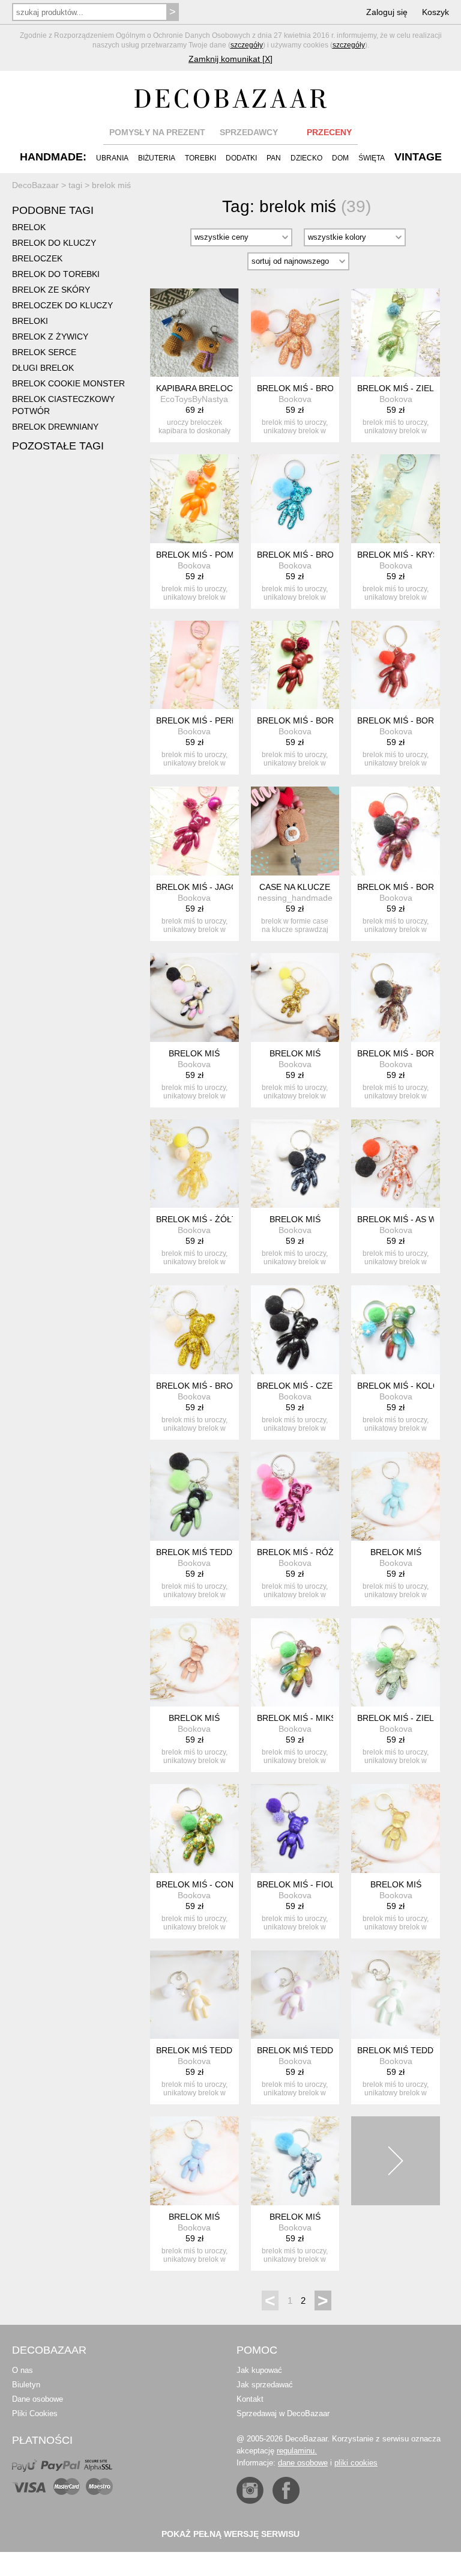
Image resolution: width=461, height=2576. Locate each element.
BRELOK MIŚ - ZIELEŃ (401, 388)
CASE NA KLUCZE (295, 887)
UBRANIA (112, 158)
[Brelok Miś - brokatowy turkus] (295, 499)
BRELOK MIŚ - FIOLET (301, 1884)
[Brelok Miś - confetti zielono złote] (194, 1828)
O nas (23, 2370)
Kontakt (250, 2399)
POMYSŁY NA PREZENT (157, 132)
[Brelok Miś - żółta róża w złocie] (194, 1164)
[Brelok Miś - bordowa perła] (396, 665)
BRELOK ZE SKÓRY (51, 290)
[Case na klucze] (295, 831)
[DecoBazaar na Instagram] (250, 2490)
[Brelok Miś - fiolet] (295, 1828)
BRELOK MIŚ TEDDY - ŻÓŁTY (215, 2050)
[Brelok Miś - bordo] (295, 665)
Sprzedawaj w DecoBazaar (283, 2413)
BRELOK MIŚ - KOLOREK (407, 1386)
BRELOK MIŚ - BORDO (302, 720)
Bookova (295, 399)
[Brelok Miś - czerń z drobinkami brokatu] (295, 1330)
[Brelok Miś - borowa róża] (396, 831)
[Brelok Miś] (194, 997)
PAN (274, 158)
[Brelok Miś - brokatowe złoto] (194, 1330)
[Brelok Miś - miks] (295, 1663)
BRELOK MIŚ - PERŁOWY (206, 720)
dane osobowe (303, 2463)
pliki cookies (356, 2463)
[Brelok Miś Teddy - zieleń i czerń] (194, 1496)
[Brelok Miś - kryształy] (396, 499)
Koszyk (435, 12)
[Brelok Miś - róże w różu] (295, 1496)
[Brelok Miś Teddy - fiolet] (295, 1995)
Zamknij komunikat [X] (230, 59)
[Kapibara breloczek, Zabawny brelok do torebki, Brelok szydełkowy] (194, 333)
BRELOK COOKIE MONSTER (68, 383)
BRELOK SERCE (44, 352)
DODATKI (241, 158)
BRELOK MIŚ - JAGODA (203, 887)
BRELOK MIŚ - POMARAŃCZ (212, 555)
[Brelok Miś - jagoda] (194, 831)
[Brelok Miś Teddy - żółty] (194, 1995)
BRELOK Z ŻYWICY (50, 336)
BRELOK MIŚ (194, 1053)
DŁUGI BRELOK (43, 368)
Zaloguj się (387, 12)
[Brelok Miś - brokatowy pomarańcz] (295, 333)
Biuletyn (26, 2385)
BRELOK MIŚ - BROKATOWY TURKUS (331, 555)
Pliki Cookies (35, 2413)
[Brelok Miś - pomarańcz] (194, 499)
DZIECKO (306, 158)
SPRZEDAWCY (249, 132)
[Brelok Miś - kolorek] (396, 1330)
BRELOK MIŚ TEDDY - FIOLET (317, 2050)
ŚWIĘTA (372, 158)
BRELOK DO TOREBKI (56, 274)
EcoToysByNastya (194, 399)
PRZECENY (329, 132)
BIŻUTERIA (157, 158)
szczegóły (247, 45)
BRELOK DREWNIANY (55, 427)
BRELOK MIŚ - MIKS (297, 1718)
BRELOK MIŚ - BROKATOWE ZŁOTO (228, 1386)
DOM (340, 158)
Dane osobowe (38, 2399)
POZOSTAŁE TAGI (58, 446)
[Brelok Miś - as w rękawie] (396, 1164)
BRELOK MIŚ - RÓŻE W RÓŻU (316, 1552)
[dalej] (396, 2161)
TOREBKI (200, 158)
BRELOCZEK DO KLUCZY (62, 305)
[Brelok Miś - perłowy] (194, 665)
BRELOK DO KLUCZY (54, 243)
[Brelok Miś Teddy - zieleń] (396, 1995)
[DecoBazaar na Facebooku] (286, 2490)
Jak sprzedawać (265, 2385)
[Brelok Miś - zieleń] (396, 333)
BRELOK (29, 227)
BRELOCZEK (37, 258)
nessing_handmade (295, 898)
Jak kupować (259, 2370)
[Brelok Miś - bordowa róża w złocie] (396, 997)
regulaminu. (297, 2451)
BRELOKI (30, 321)
